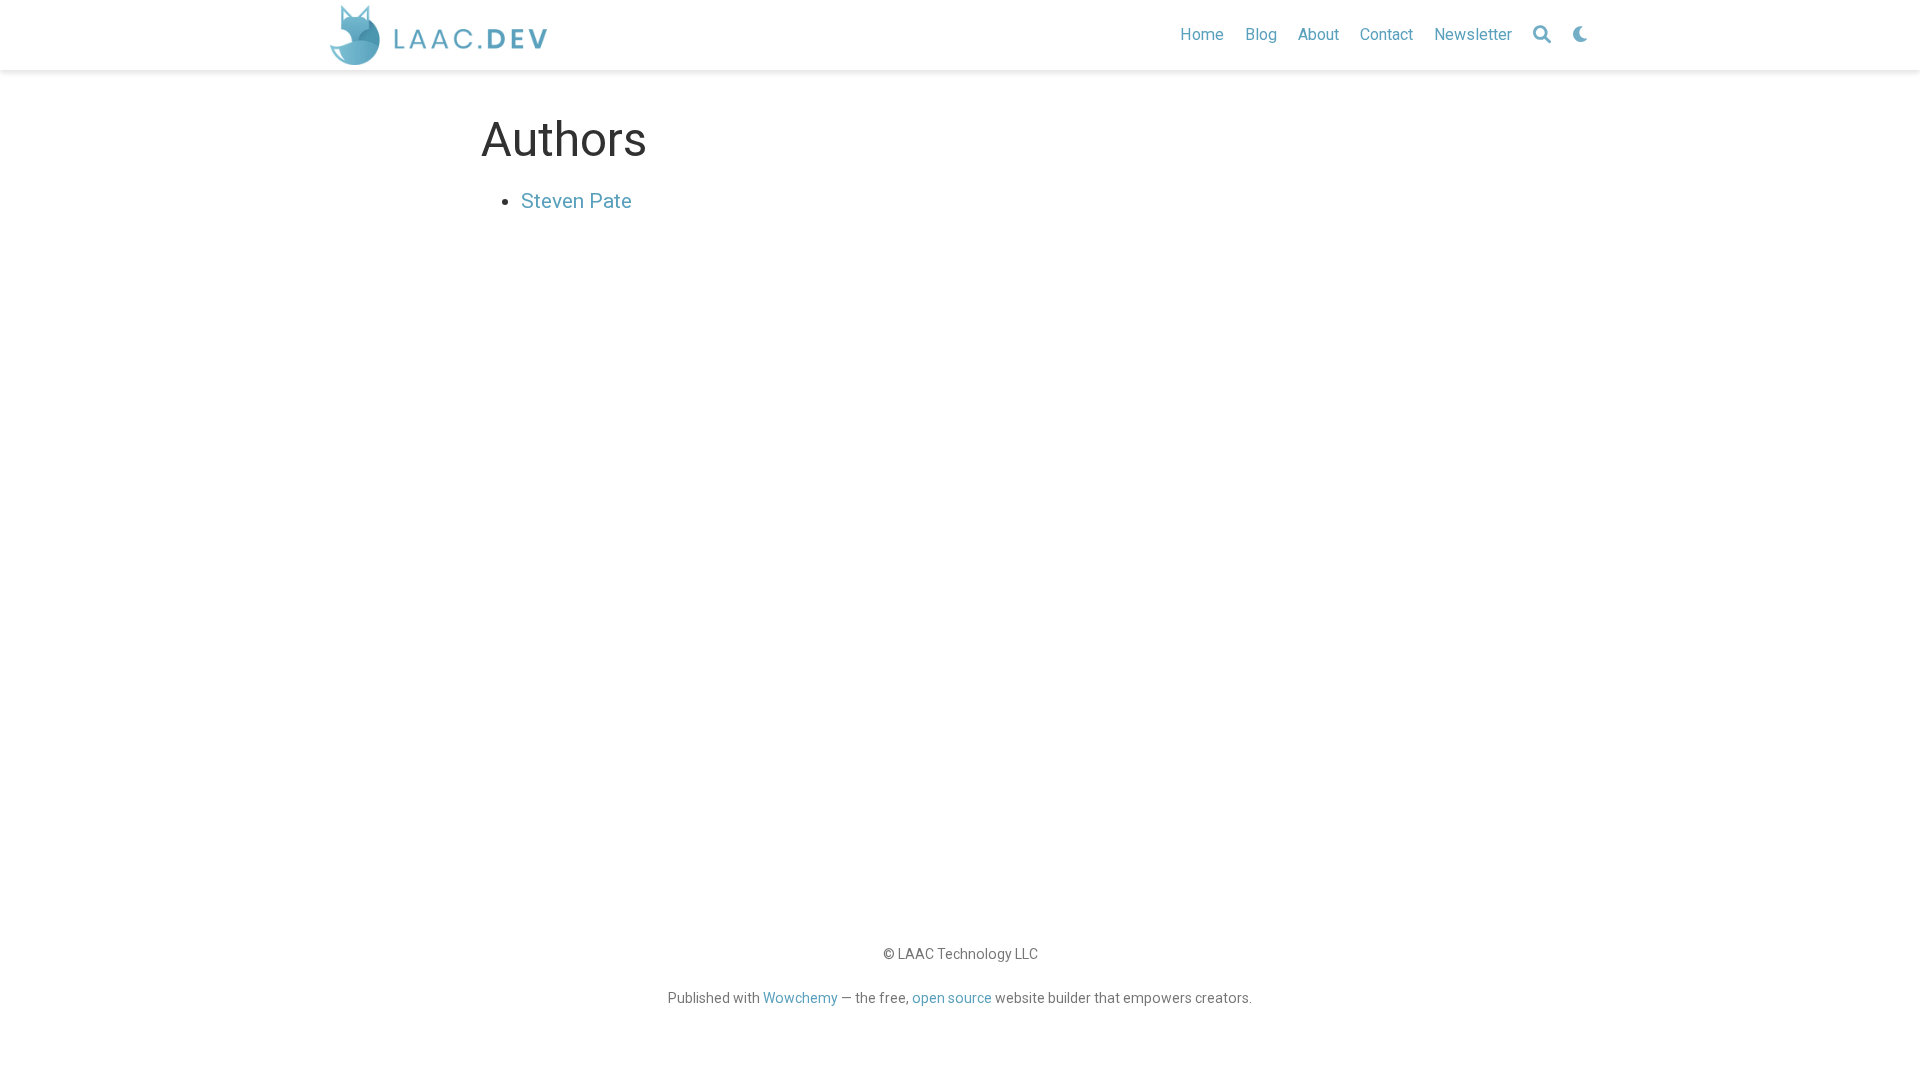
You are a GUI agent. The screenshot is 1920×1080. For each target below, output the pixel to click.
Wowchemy (800, 998)
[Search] (1542, 35)
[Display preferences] (1581, 35)
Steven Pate (576, 201)
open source (952, 998)
